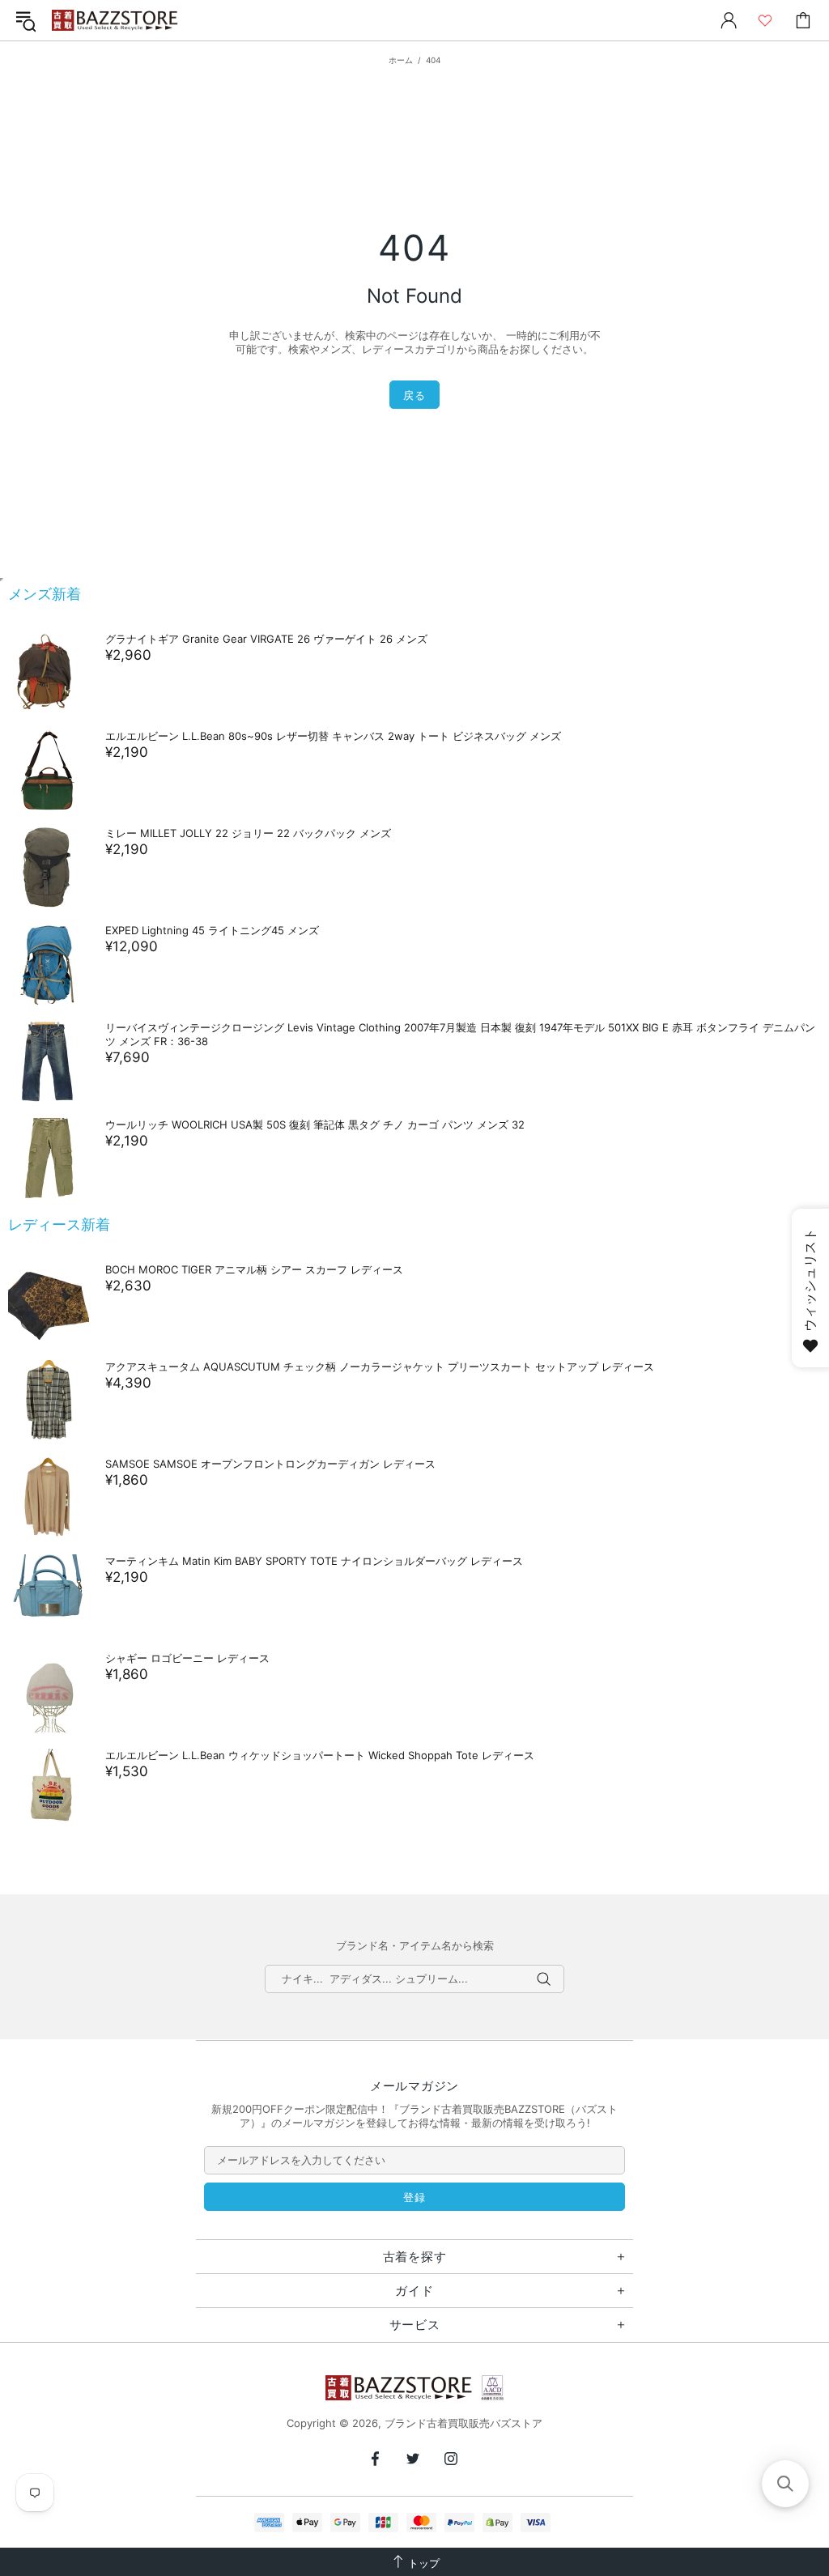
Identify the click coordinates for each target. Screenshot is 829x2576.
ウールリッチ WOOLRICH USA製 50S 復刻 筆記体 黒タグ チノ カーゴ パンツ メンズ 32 (315, 1124)
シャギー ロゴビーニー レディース (187, 1658)
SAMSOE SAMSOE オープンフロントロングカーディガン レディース (270, 1464)
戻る (414, 395)
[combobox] (414, 1979)
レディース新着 (59, 1224)
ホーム (401, 60)
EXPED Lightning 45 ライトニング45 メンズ (212, 930)
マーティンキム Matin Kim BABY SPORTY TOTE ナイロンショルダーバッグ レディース (314, 1561)
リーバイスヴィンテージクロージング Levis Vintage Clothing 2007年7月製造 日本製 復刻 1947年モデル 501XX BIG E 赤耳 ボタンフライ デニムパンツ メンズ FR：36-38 (460, 1034)
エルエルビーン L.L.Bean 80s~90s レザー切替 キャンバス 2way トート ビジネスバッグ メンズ (333, 736)
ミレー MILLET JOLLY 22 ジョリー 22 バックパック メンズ (248, 833)
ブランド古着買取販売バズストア (117, 21)
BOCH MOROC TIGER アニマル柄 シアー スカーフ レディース (254, 1269)
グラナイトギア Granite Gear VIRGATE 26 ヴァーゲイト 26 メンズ (266, 639)
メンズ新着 (45, 594)
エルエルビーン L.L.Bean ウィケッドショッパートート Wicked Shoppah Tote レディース (320, 1755)
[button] (785, 2484)
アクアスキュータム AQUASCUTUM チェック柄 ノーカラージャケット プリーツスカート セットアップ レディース (380, 1367)
